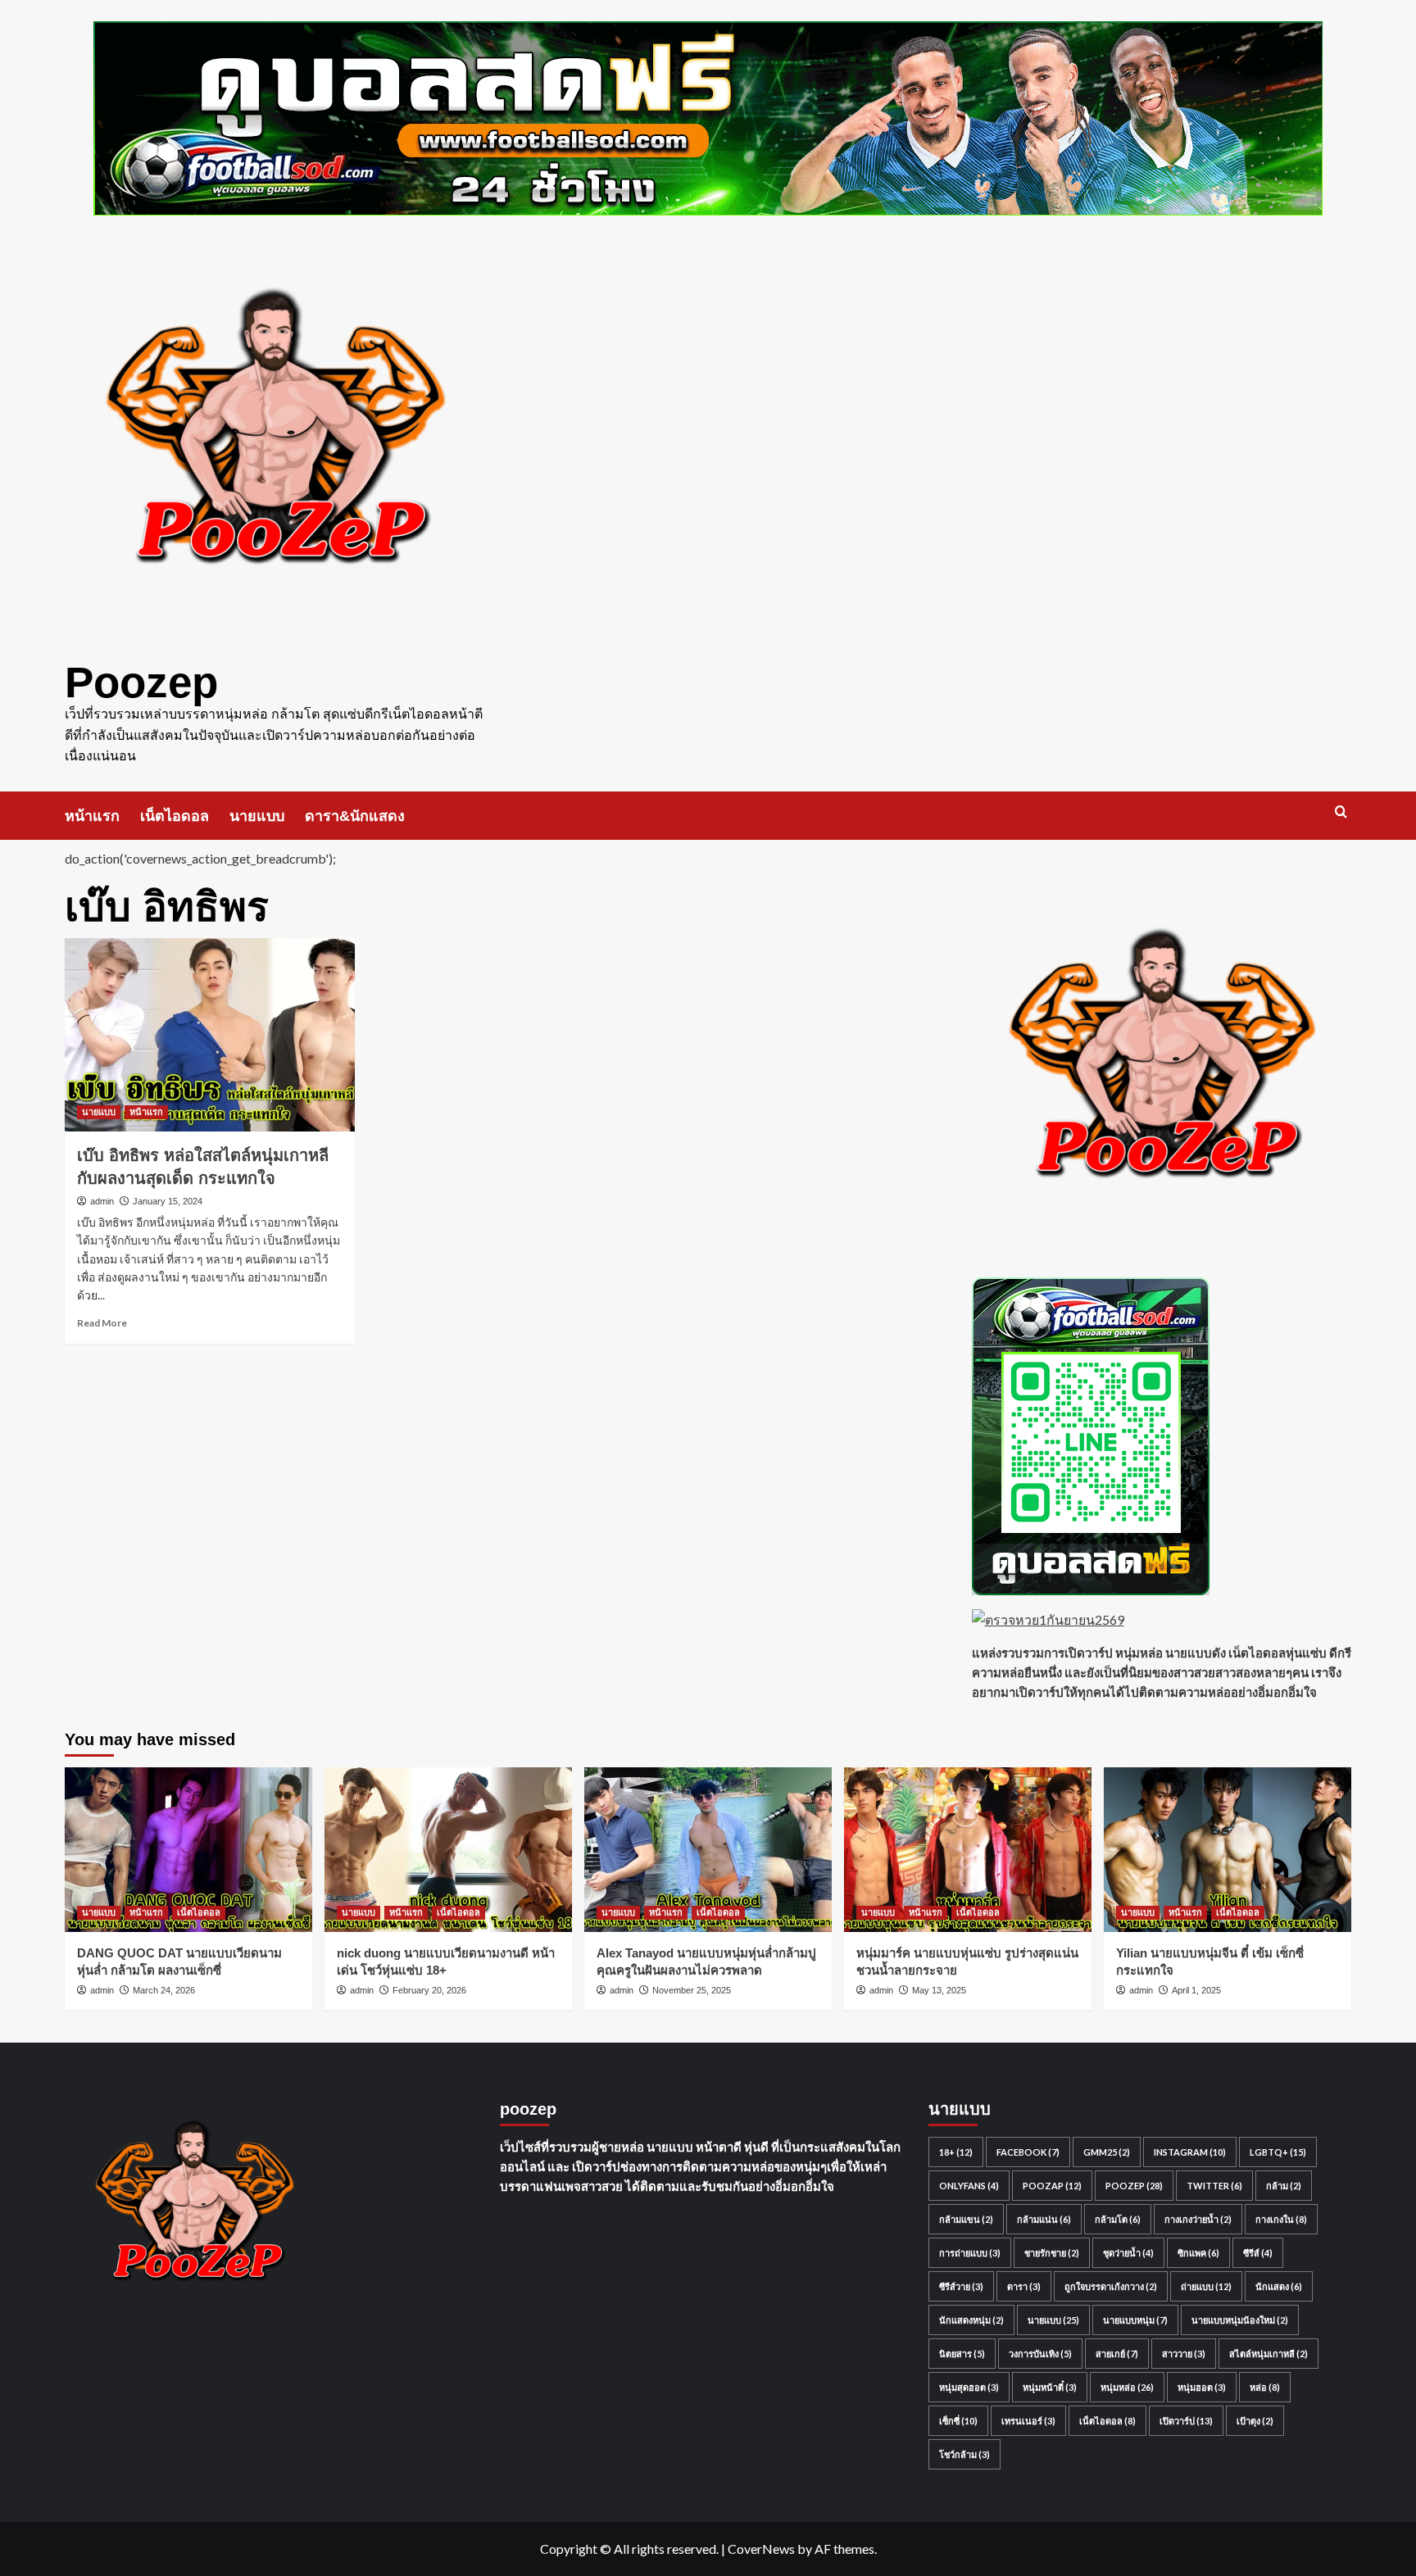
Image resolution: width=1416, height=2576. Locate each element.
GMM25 (1107, 2152)
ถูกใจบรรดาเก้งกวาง (1111, 2286)
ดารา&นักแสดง (355, 816)
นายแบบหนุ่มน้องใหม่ (1240, 2320)
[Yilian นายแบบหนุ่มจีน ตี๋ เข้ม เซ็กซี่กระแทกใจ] (1228, 1850)
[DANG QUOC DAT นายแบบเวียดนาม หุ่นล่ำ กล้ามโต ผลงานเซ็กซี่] (188, 1850)
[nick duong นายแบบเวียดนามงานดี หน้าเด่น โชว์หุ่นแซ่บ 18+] (448, 1850)
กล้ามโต (1118, 2219)
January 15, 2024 (168, 1201)
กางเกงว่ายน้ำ (1198, 2219)
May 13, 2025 (939, 1990)
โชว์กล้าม (964, 2454)
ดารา (1024, 2286)
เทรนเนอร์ (1028, 2421)
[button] (1341, 812)
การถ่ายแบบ (970, 2253)
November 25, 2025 (692, 1990)
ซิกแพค (1198, 2253)
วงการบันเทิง (1040, 2354)
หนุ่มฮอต (1202, 2387)
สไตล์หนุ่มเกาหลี (1268, 2354)
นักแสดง (1279, 2286)
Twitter (1214, 2186)
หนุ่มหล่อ (1127, 2387)
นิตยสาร (962, 2354)
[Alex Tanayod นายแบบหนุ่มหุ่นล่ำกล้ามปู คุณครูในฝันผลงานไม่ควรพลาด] (708, 1850)
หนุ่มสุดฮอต (969, 2387)
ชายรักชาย (1052, 2253)
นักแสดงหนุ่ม (971, 2320)
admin (102, 1201)
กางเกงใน (1281, 2219)
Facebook (1028, 2152)
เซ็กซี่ (958, 2421)
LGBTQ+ (1278, 2152)
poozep (1134, 2186)
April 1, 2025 (1196, 1990)
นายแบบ (257, 816)
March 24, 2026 (164, 1990)
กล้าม (1284, 2186)
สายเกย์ (1117, 2354)
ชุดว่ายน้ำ (1128, 2253)
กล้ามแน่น (1044, 2219)
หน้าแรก (92, 816)
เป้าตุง (1255, 2421)
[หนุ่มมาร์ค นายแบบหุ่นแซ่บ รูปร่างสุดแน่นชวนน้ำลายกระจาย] (968, 1850)
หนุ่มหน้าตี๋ (1050, 2387)
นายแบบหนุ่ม (1135, 2320)
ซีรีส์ (1258, 2253)
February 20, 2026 (429, 1990)
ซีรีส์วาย (961, 2286)
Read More (102, 1323)
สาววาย (1184, 2354)
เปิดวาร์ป (1186, 2421)
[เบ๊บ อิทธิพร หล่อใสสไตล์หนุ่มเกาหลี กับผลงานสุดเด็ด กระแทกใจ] (210, 1035)
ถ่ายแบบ (1206, 2286)
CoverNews (761, 2549)
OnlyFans (969, 2186)
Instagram (1190, 2152)
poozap (1052, 2186)
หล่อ (1265, 2387)
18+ (956, 2152)
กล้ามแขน (966, 2219)
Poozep (141, 682)
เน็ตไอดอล (175, 816)
